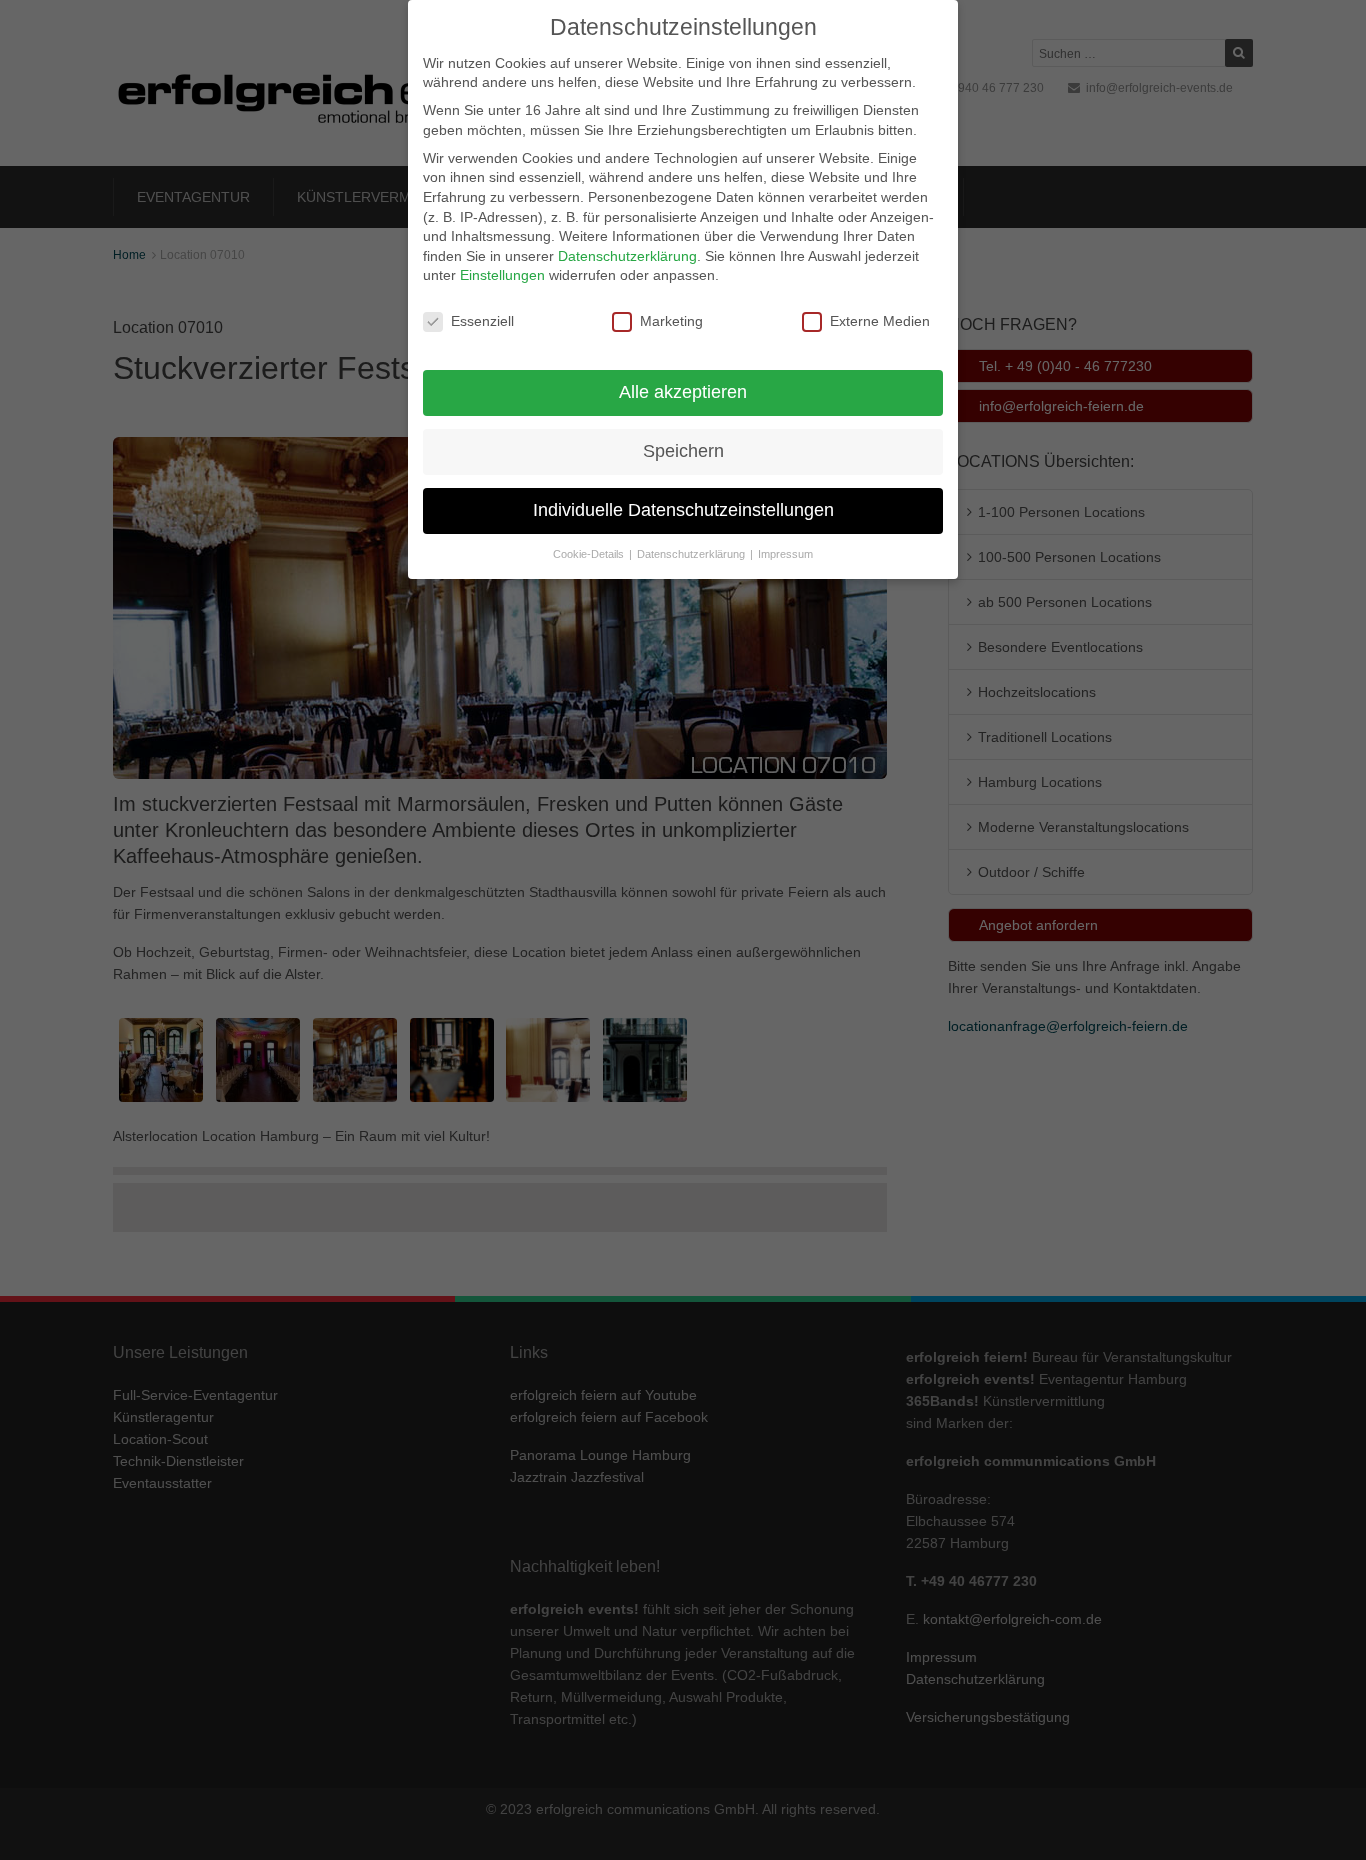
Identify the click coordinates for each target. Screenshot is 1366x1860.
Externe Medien (880, 321)
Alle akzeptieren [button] (683, 392)
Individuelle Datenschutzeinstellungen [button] (683, 510)
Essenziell (482, 321)
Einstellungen (502, 275)
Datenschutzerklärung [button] (692, 554)
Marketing (671, 321)
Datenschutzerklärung (627, 256)
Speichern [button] (683, 451)
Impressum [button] (785, 554)
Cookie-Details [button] (590, 554)
